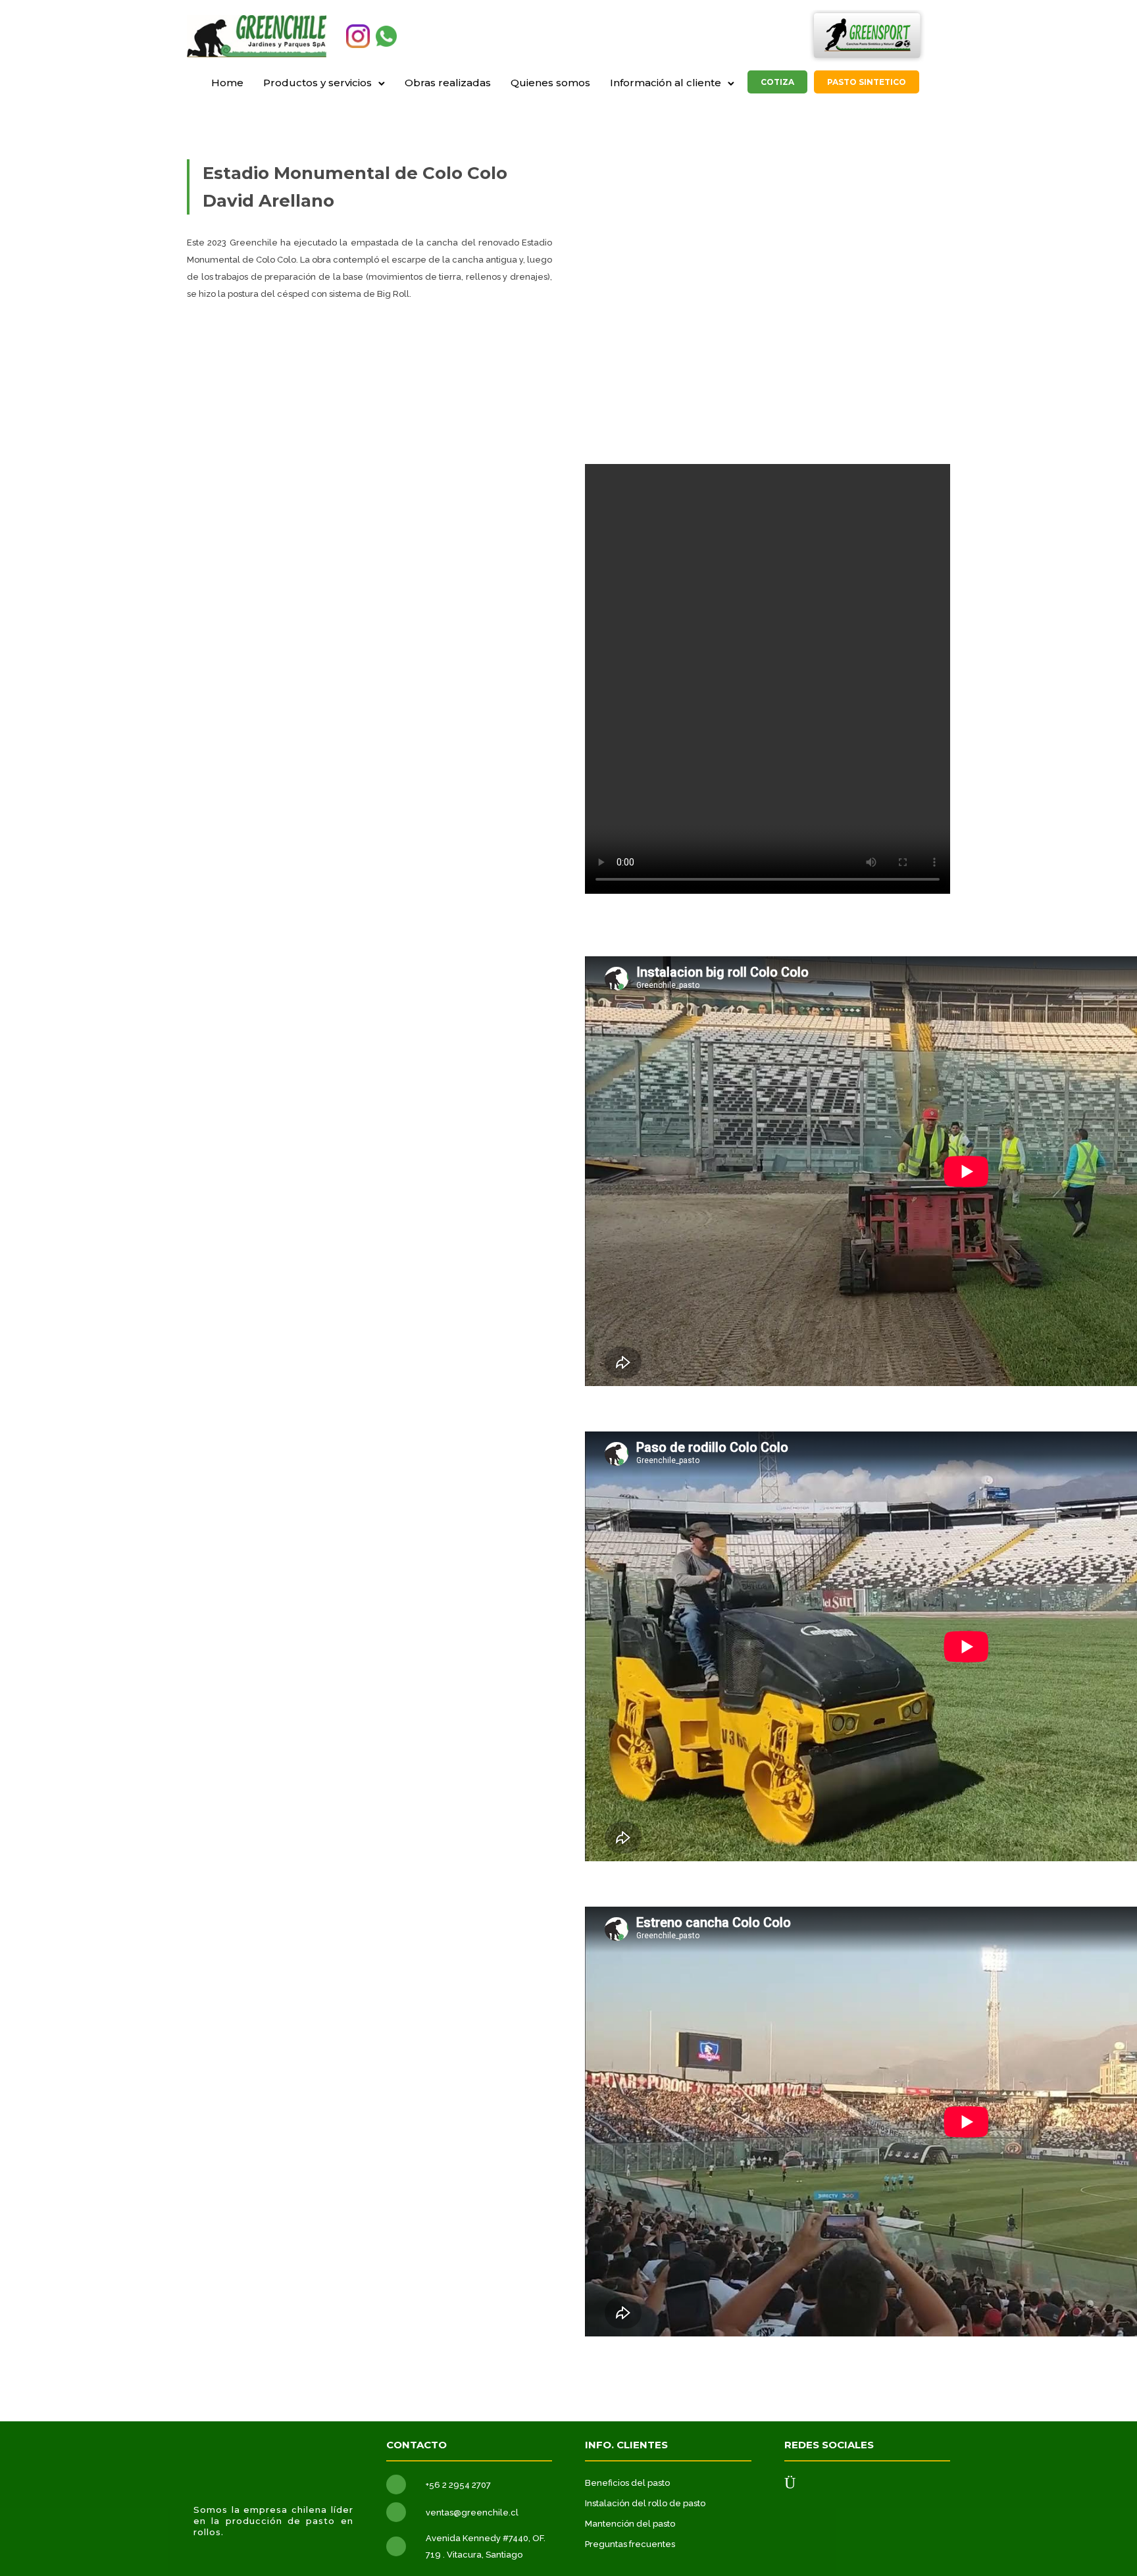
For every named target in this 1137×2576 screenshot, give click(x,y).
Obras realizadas (448, 83)
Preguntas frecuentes (630, 2544)
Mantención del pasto (630, 2524)
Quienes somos (550, 83)
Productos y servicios (317, 83)
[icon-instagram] (790, 2484)
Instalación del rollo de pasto (645, 2503)
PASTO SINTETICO (867, 82)
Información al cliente (666, 83)
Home (227, 83)
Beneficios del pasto (627, 2483)
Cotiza (777, 82)
